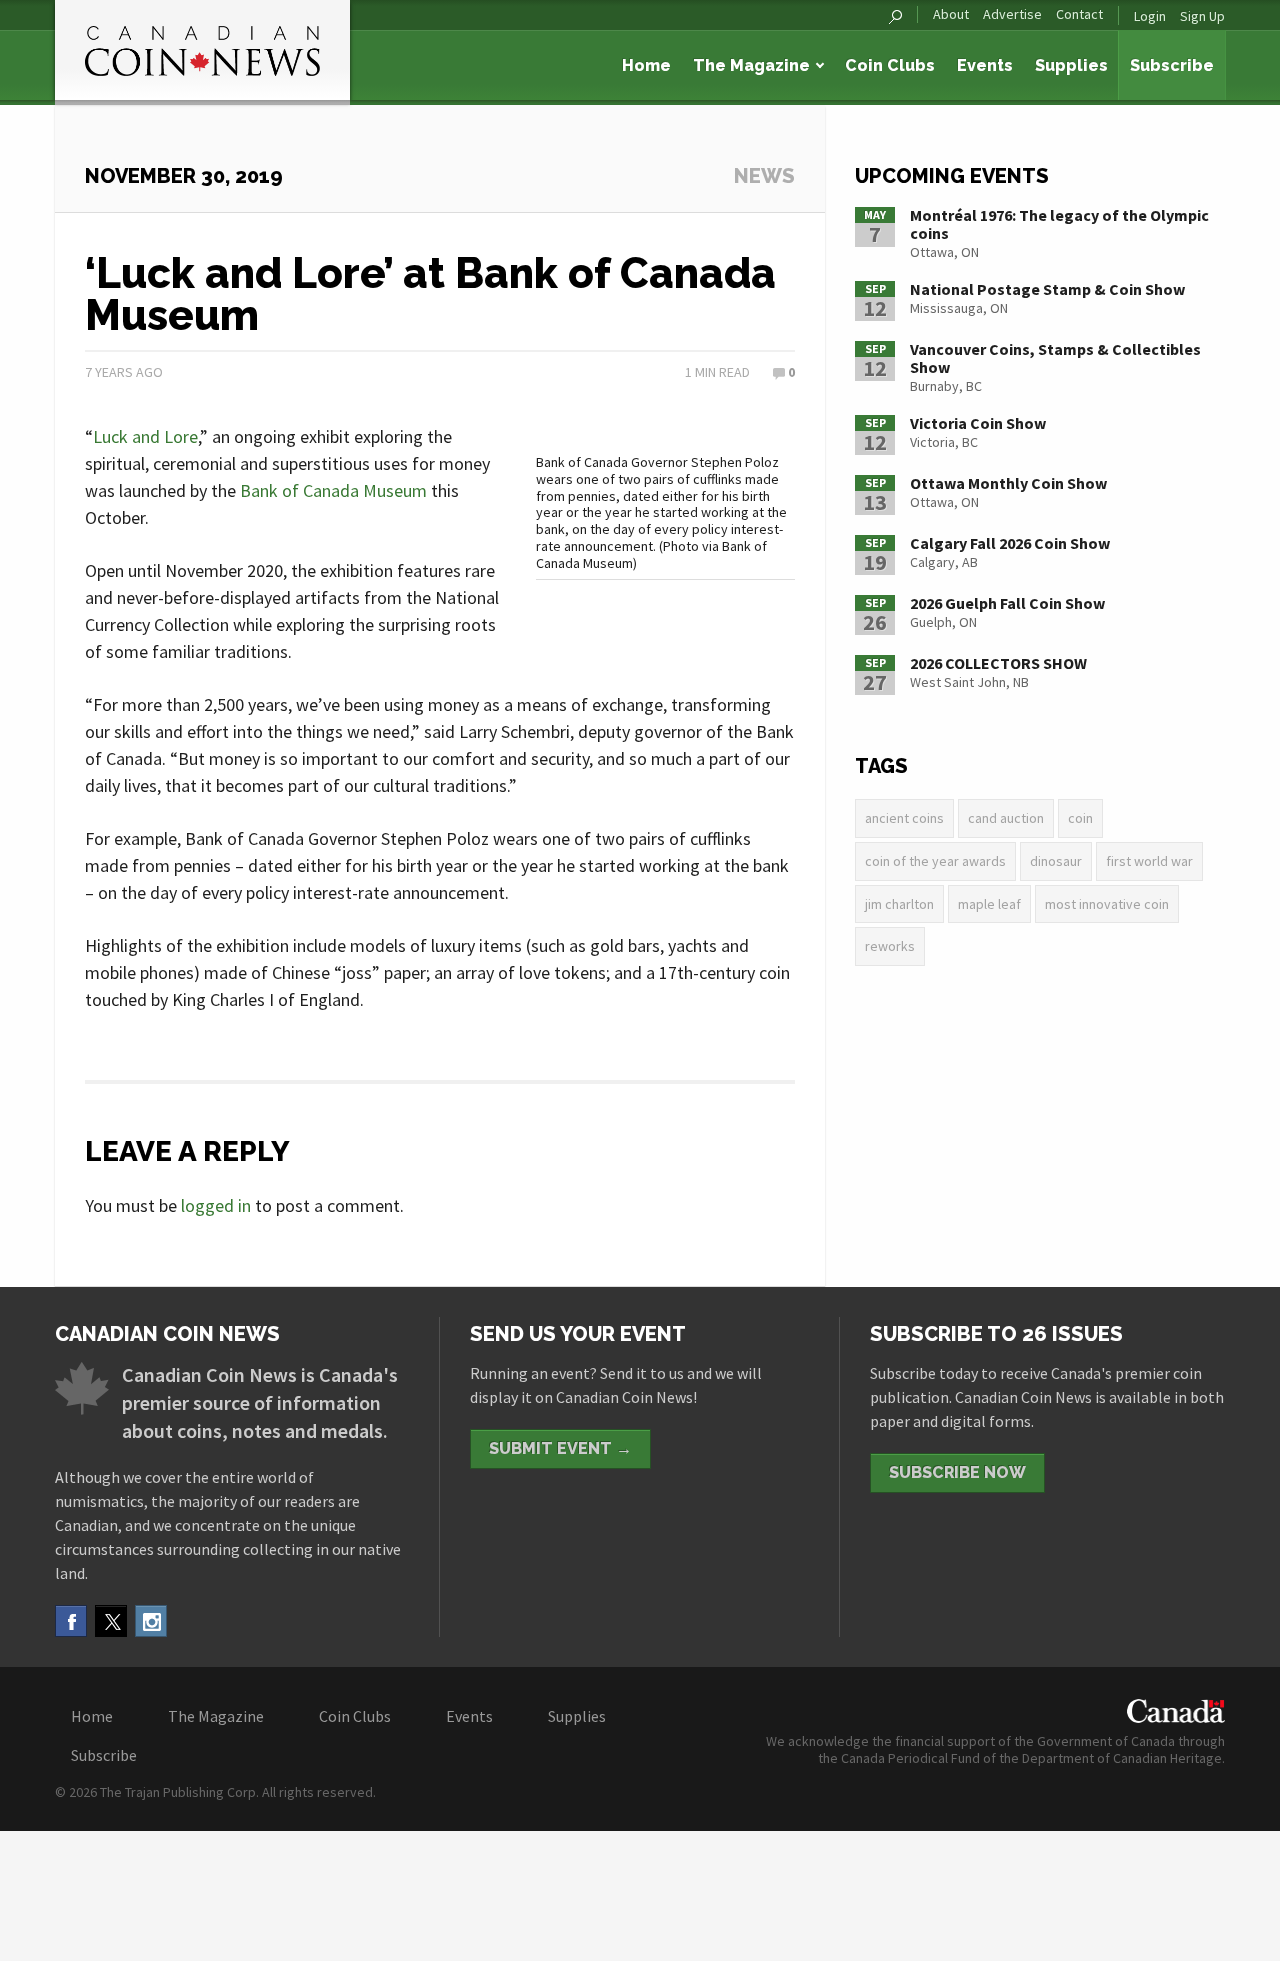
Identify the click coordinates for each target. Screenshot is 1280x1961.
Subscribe (1172, 65)
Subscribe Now (957, 1472)
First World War (1149, 861)
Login (1150, 16)
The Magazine (751, 65)
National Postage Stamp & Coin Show (1047, 289)
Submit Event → (560, 1448)
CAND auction (1006, 818)
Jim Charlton (899, 904)
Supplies (1071, 65)
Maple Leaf (989, 904)
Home (646, 65)
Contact (1079, 14)
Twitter (111, 1621)
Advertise (1012, 14)
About (951, 14)
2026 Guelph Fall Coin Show (1007, 603)
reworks (890, 946)
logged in (216, 1205)
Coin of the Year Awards (935, 861)
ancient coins (904, 818)
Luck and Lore (145, 436)
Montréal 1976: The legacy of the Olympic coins (1059, 224)
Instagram (151, 1621)
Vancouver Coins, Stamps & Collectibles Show (1055, 358)
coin (1080, 818)
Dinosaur (1056, 861)
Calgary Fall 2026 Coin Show (1010, 543)
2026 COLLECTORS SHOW (998, 663)
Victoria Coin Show (978, 423)
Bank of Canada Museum (333, 490)
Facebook (71, 1621)
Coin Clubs (890, 65)
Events (985, 65)
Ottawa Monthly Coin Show (1008, 483)
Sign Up (1202, 16)
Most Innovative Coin (1107, 904)
